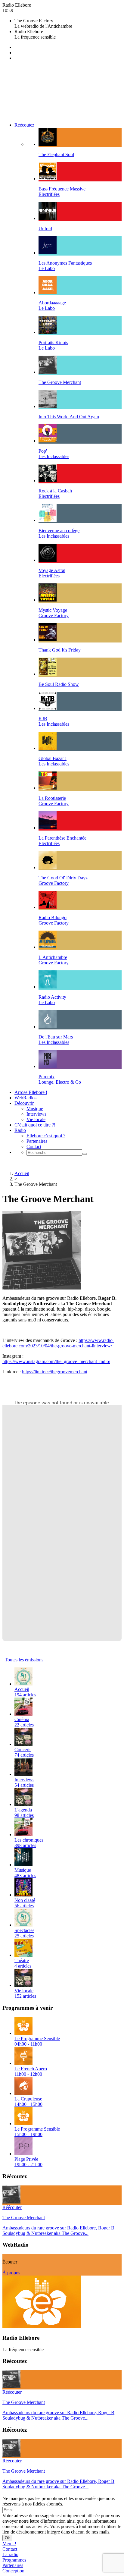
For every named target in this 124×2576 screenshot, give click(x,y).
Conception (13, 2571)
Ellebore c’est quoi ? (46, 1136)
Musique (35, 1109)
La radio (10, 2554)
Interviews (36, 1114)
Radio (20, 1130)
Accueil (22, 1173)
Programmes (14, 2560)
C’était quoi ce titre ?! (35, 1125)
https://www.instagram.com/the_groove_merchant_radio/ (56, 1361)
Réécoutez (24, 125)
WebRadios (25, 1098)
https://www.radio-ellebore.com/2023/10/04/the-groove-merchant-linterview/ (58, 1343)
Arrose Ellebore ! (31, 1092)
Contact (34, 1147)
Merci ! (9, 2544)
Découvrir (24, 1103)
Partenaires (37, 1141)
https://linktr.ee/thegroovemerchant (55, 1372)
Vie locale (36, 1119)
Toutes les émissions (23, 1660)
